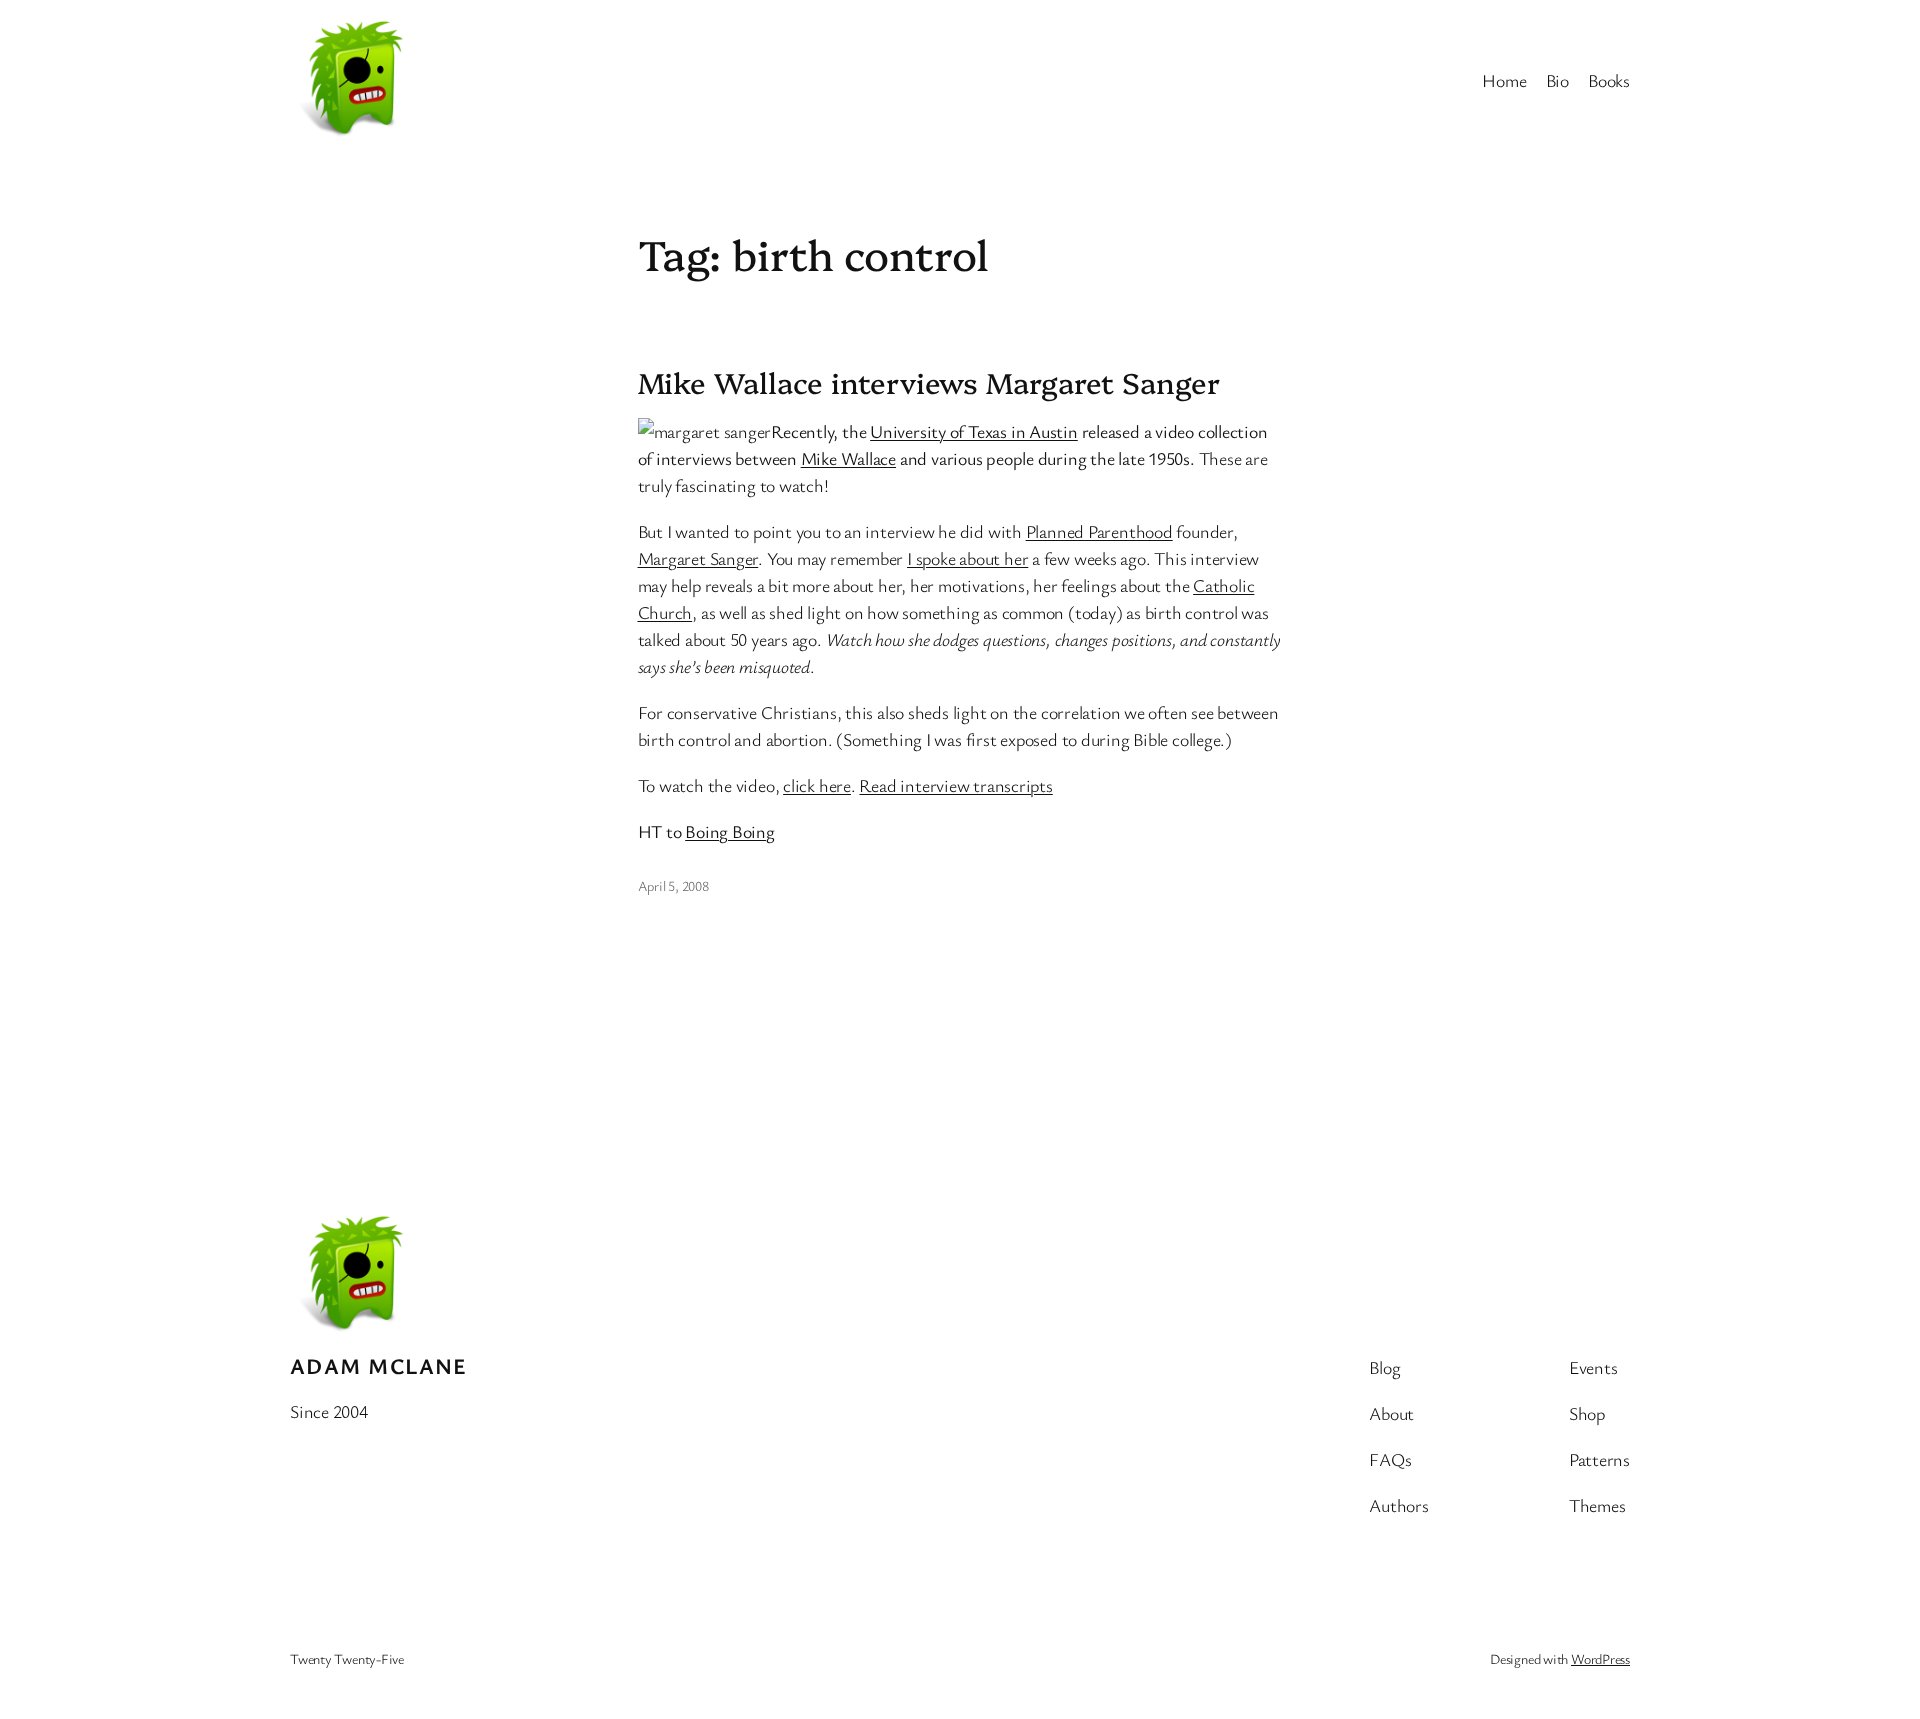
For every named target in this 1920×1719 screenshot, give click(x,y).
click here (817, 785)
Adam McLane (379, 1365)
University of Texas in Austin (974, 431)
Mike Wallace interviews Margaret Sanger (929, 382)
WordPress (1600, 1658)
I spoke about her (967, 558)
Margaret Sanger (698, 558)
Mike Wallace (848, 458)
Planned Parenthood (1099, 531)
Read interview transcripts (955, 785)
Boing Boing (730, 831)
